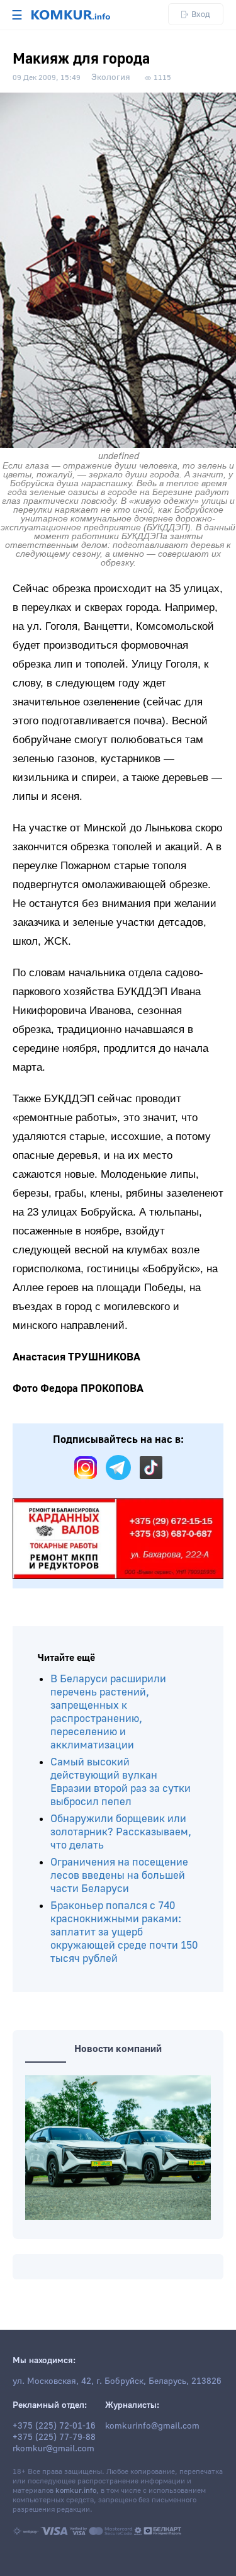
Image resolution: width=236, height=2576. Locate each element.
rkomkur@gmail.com (53, 2449)
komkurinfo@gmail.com (152, 2426)
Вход (201, 14)
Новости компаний (118, 2049)
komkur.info (76, 2491)
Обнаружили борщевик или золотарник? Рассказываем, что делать (121, 1832)
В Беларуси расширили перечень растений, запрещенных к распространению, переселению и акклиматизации (108, 1712)
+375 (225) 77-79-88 (54, 2437)
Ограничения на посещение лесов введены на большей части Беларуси (119, 1875)
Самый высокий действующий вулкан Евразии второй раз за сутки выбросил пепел (121, 1782)
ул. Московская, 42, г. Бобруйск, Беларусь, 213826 (117, 2381)
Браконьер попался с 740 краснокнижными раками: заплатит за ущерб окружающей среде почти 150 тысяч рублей (124, 1932)
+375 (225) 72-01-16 (54, 2426)
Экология (111, 77)
